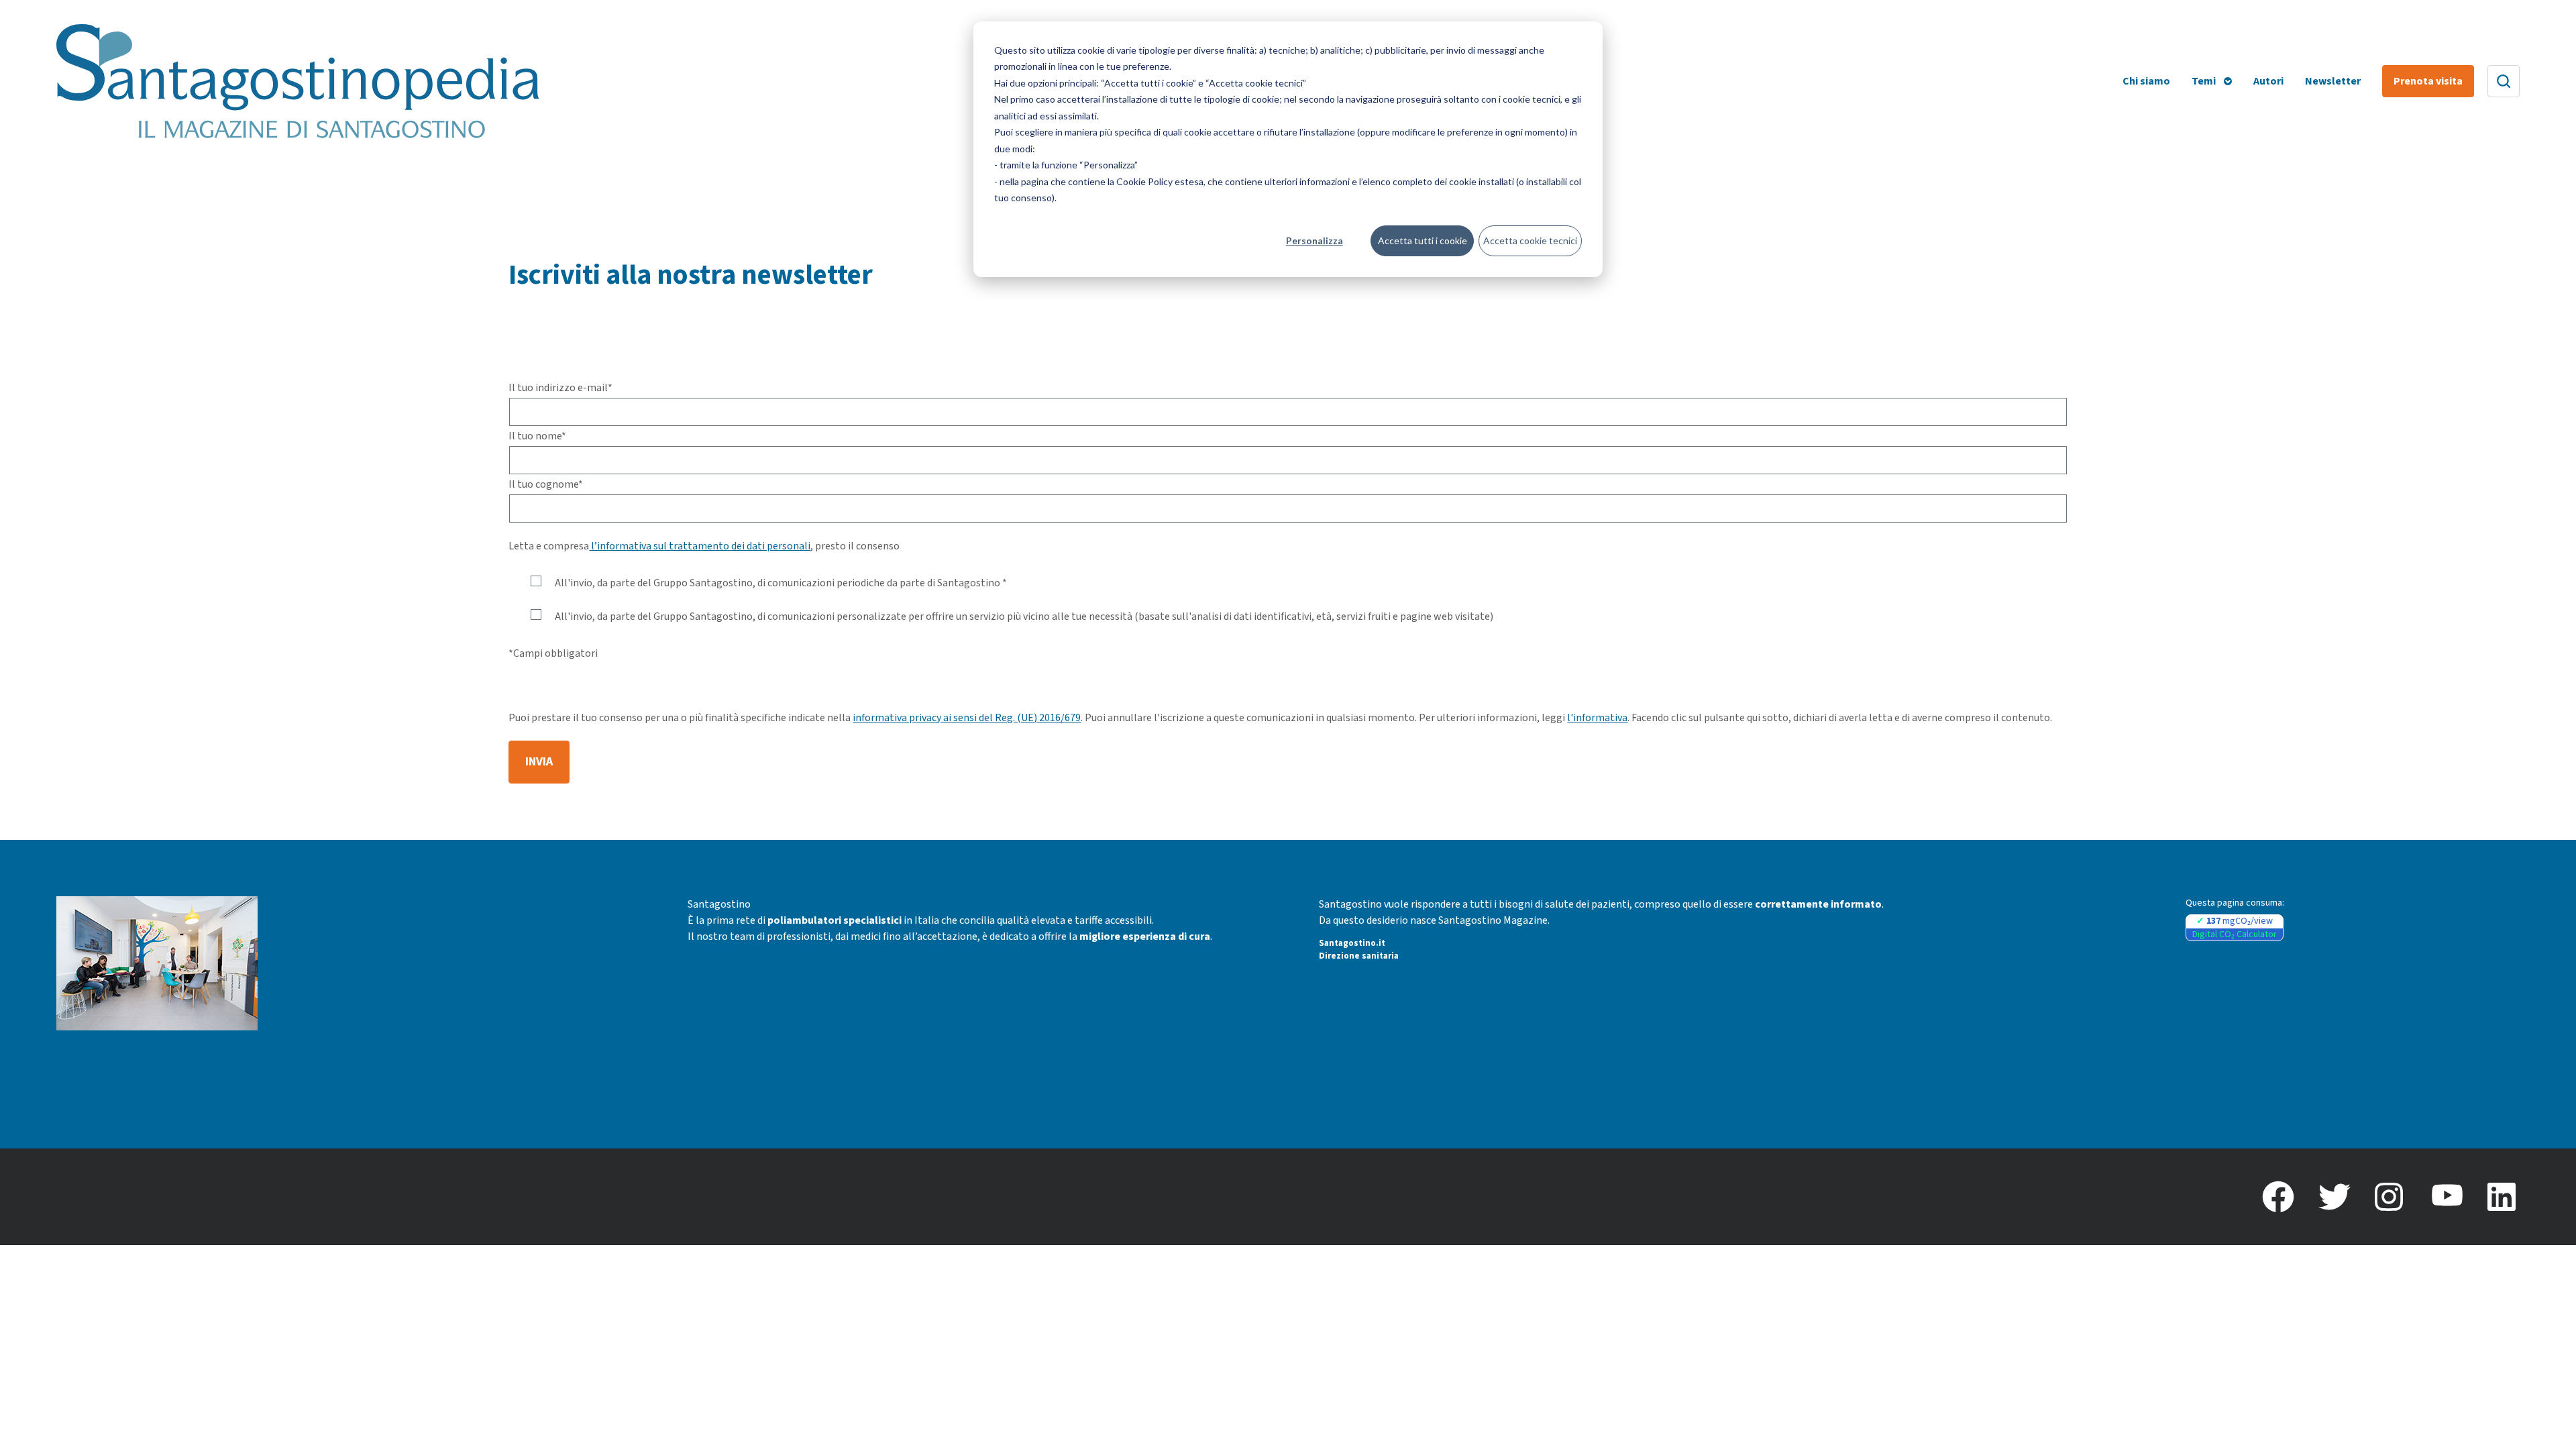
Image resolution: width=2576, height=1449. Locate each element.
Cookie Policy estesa (1160, 181)
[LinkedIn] (2504, 1197)
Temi (2204, 81)
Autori (2268, 81)
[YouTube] (2447, 1197)
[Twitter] (2334, 1197)
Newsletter (2333, 81)
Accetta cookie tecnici (1530, 240)
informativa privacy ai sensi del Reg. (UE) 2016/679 (967, 718)
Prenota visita (2428, 81)
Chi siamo (2146, 81)
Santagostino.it (1352, 943)
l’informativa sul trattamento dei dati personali (700, 546)
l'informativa (1597, 718)
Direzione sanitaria (1359, 956)
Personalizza (1314, 240)
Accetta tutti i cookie (1423, 240)
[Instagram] (2391, 1197)
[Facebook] (2278, 1197)
